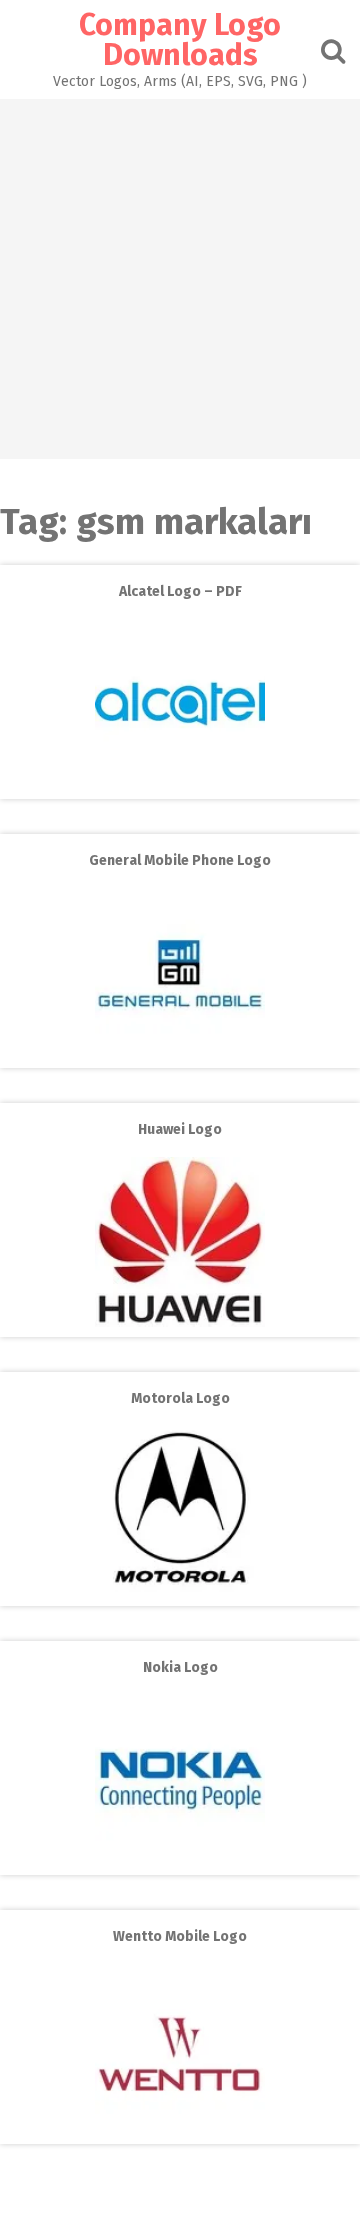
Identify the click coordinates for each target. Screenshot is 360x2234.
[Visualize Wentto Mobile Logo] (180, 2129)
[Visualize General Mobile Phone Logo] (180, 1053)
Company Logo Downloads (180, 40)
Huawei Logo (180, 1129)
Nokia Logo (180, 1667)
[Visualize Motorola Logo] (180, 1591)
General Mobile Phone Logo (180, 860)
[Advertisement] (180, 279)
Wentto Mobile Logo (180, 1936)
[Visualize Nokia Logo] (180, 1860)
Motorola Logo (180, 1398)
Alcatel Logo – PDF (180, 591)
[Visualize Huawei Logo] (180, 1322)
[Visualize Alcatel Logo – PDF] (180, 784)
